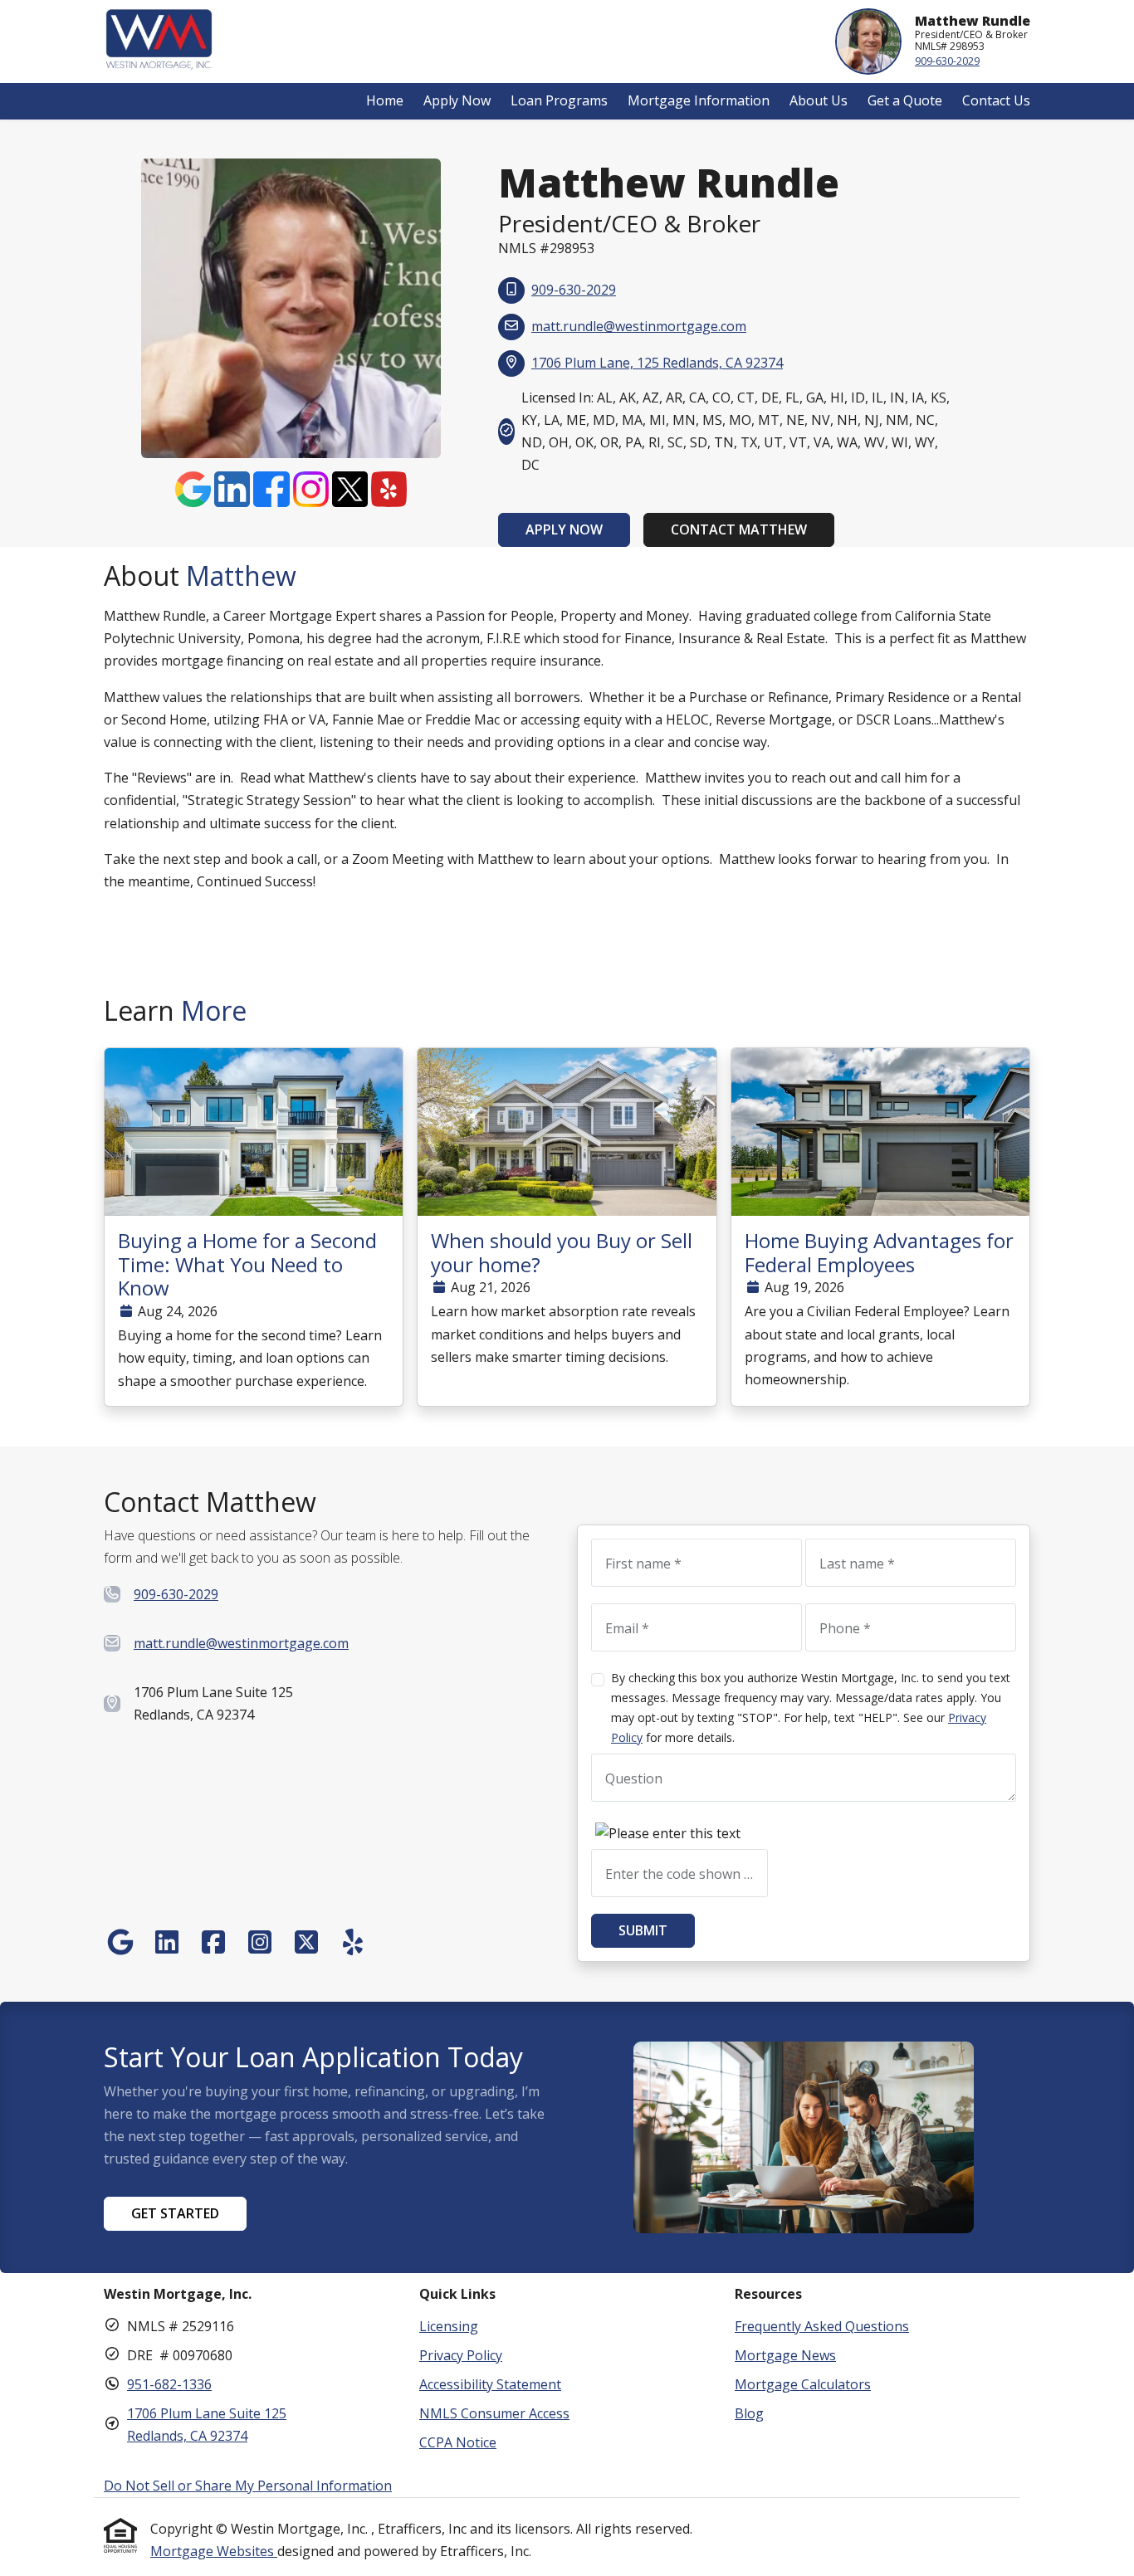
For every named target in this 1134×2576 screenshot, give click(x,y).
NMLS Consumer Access (494, 2413)
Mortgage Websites (214, 2551)
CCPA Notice (458, 2442)
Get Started (175, 2213)
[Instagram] (313, 482)
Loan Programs (559, 100)
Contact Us (996, 100)
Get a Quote (905, 100)
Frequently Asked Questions (822, 2326)
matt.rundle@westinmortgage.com (639, 326)
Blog (749, 2413)
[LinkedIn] (234, 482)
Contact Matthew (739, 529)
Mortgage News (785, 2355)
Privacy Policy (461, 2355)
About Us (819, 100)
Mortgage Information (699, 100)
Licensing (449, 2326)
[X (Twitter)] (352, 482)
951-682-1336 (169, 2384)
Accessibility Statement (490, 2384)
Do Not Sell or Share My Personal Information (248, 2486)
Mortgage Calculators (803, 2384)
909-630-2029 (947, 61)
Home (385, 100)
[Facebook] (273, 482)
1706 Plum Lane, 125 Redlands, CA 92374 (657, 363)
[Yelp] (389, 482)
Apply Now (457, 100)
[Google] (195, 482)
